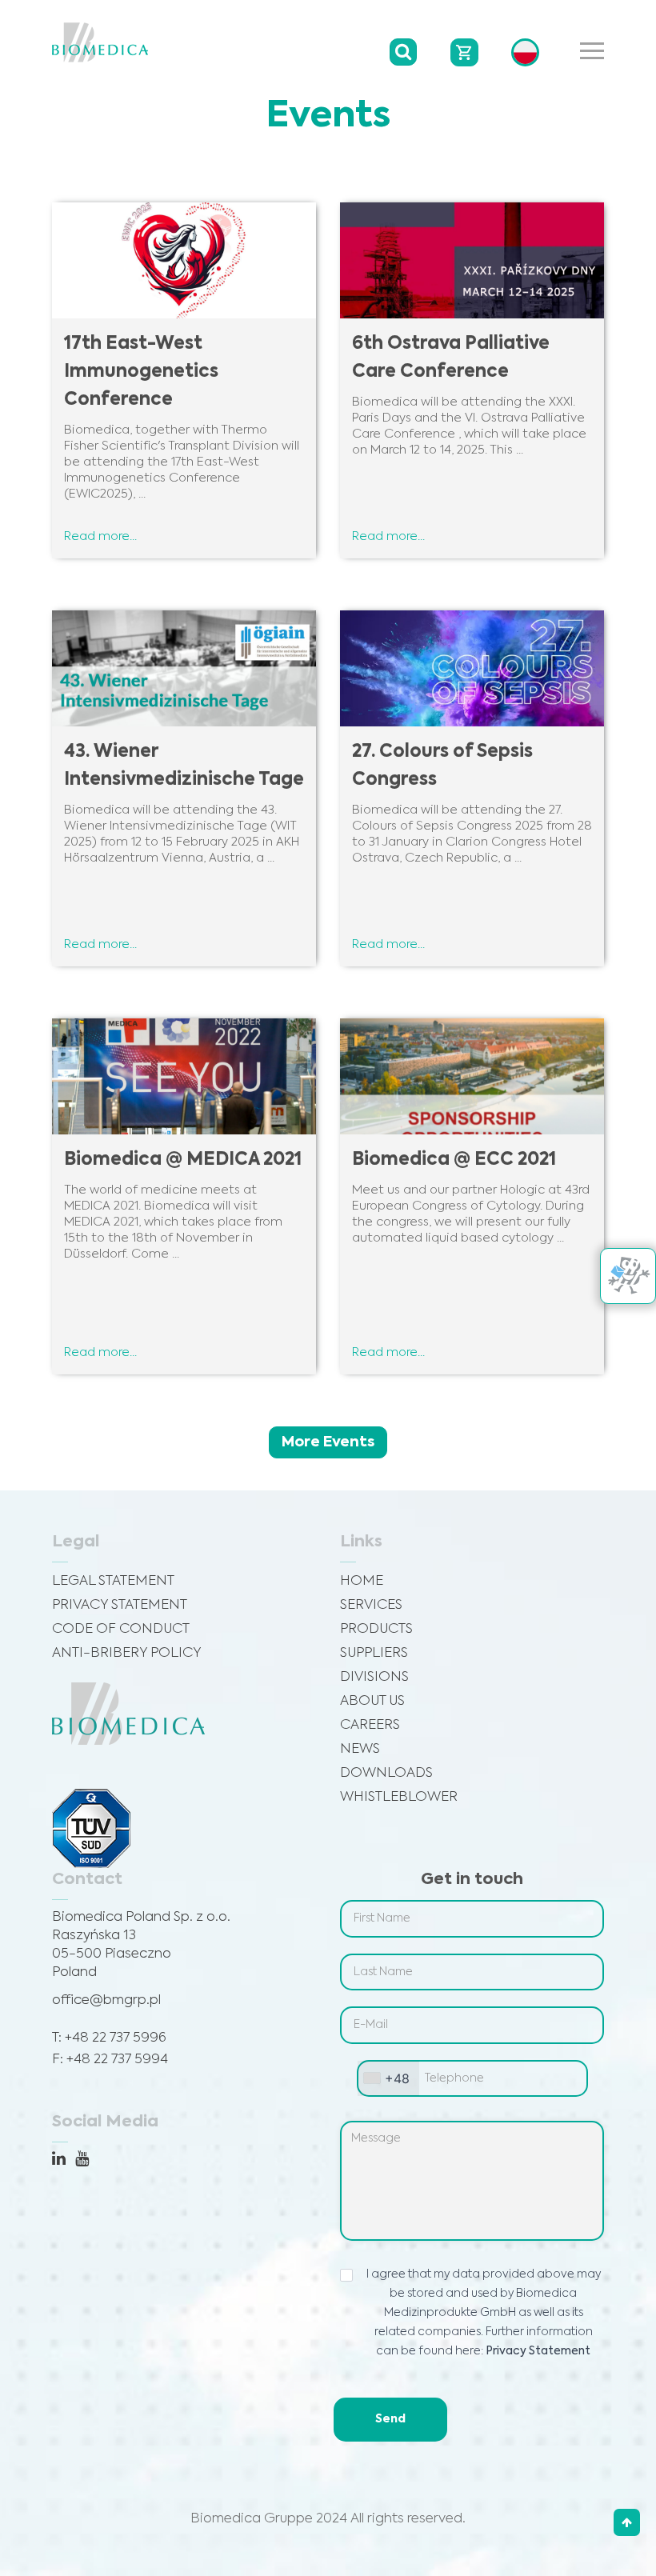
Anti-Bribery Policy (127, 1653)
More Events (328, 1442)
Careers (370, 1725)
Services (371, 1605)
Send (390, 2419)
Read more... (100, 536)
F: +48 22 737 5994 (110, 2060)
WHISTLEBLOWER (399, 1797)
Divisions (374, 1677)
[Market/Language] (525, 52)
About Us (372, 1701)
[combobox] (388, 2079)
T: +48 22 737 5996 (109, 2038)
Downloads (386, 1773)
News (360, 1749)
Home (362, 1581)
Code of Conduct (121, 1629)
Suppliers (374, 1653)
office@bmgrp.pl (106, 2000)
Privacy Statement (120, 1605)
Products (376, 1629)
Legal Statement (113, 1581)
